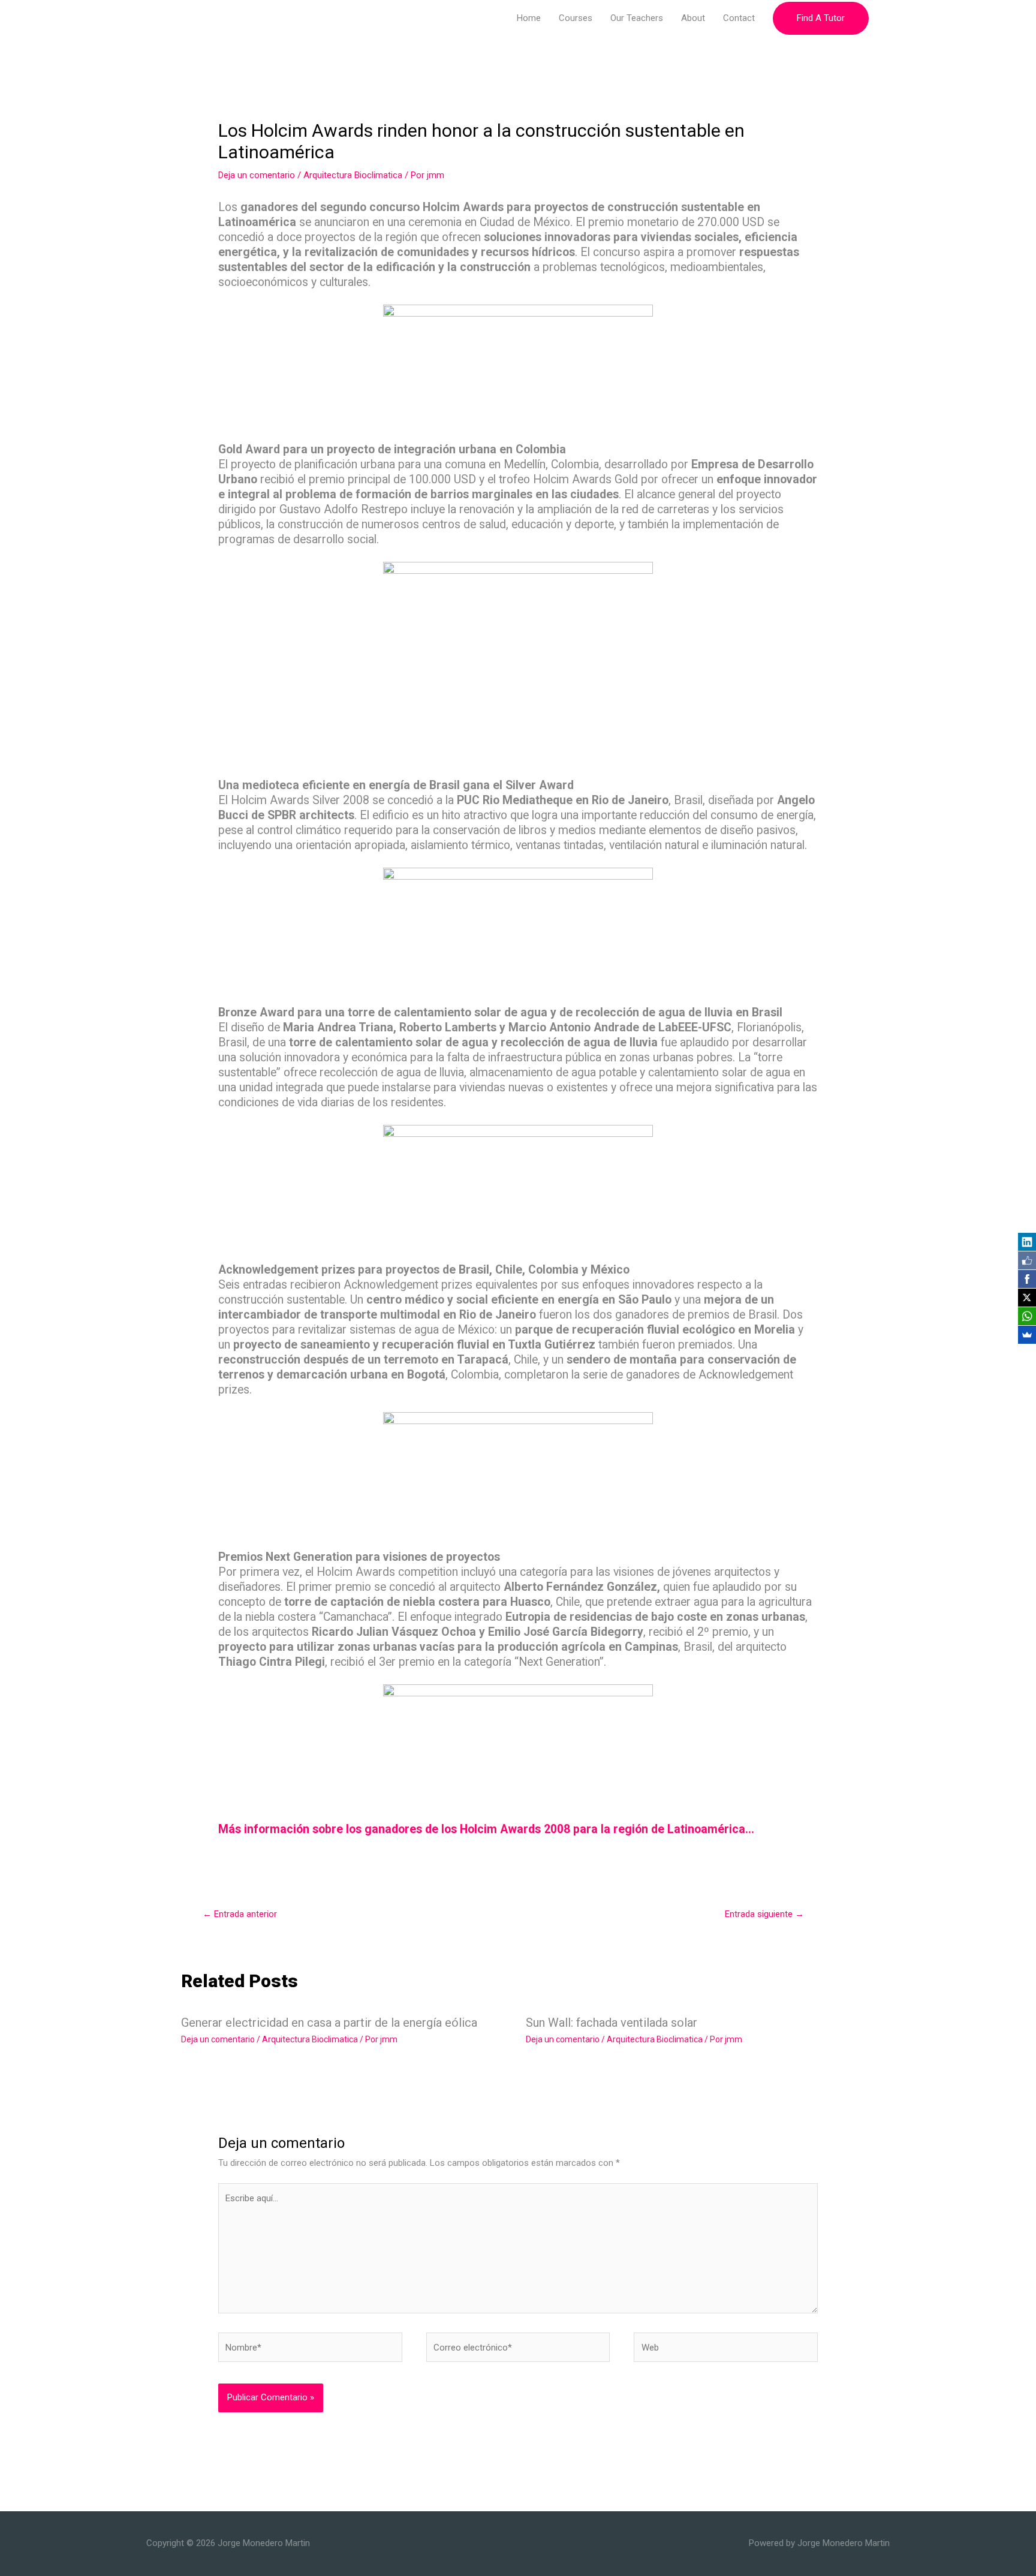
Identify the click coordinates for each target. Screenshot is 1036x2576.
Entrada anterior (240, 1914)
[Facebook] (1027, 1279)
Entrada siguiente (764, 1914)
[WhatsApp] (1027, 1316)
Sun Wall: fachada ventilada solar (612, 2023)
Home (529, 18)
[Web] (726, 2350)
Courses (576, 18)
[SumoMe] (1027, 1335)
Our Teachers (637, 18)
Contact (739, 18)
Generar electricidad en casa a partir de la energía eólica (329, 2023)
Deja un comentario (257, 175)
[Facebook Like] (1027, 1260)
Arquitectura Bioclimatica (353, 175)
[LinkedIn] (1027, 1242)
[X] (1027, 1298)
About (693, 18)
